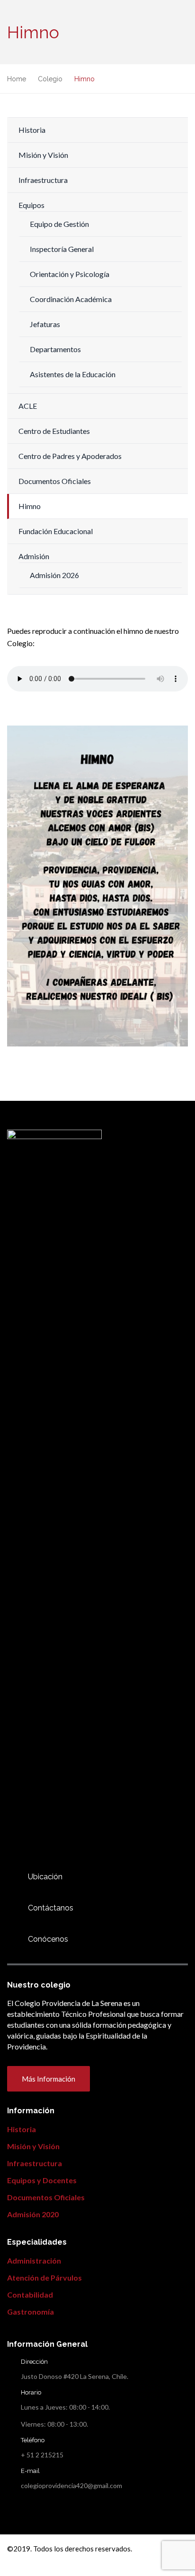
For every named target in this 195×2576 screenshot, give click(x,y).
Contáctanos (51, 1908)
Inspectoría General (62, 249)
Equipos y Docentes (42, 2180)
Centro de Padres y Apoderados (70, 456)
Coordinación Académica (71, 299)
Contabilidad (30, 2295)
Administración (34, 2260)
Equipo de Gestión (59, 224)
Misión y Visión (43, 155)
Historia (32, 130)
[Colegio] (13, 1939)
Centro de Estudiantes (54, 431)
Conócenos (48, 1939)
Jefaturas (45, 324)
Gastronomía (31, 2312)
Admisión (34, 556)
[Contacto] (13, 1877)
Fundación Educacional (56, 531)
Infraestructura (43, 180)
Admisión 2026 (54, 575)
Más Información (49, 2079)
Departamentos (55, 349)
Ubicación (45, 1877)
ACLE (28, 406)
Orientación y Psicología (70, 274)
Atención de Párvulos (44, 2278)
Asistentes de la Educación (73, 374)
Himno (30, 506)
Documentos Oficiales (55, 481)
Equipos (31, 205)
